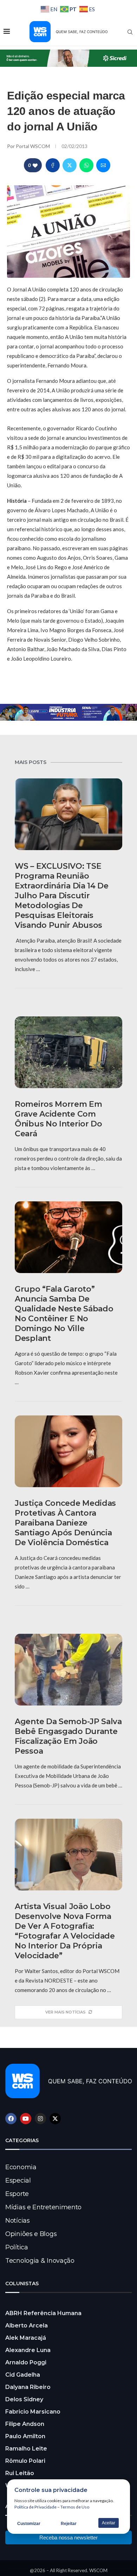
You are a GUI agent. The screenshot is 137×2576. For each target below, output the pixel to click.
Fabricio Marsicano (33, 2412)
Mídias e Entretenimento (43, 2207)
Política (17, 2247)
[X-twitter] (55, 2119)
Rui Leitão (20, 2473)
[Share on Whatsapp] (86, 165)
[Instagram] (40, 2119)
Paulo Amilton (25, 2436)
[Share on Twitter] (70, 165)
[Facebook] (11, 2119)
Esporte (17, 2194)
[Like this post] (35, 165)
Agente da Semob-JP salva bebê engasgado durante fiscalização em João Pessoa (68, 1736)
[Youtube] (26, 2119)
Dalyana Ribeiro (28, 2387)
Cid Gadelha (23, 2375)
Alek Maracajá (26, 2338)
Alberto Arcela (27, 2326)
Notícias (18, 2221)
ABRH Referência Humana (43, 2313)
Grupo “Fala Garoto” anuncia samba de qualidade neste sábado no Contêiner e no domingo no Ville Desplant (64, 1314)
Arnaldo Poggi (26, 2362)
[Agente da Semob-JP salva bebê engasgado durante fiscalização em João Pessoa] (68, 1670)
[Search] (130, 32)
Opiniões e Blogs (31, 2234)
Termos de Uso (75, 2507)
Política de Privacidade (35, 2507)
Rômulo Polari (25, 2461)
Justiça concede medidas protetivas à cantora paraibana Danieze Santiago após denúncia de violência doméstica (65, 1523)
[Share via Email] (103, 165)
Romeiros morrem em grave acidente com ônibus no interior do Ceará (58, 1119)
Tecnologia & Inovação (40, 2261)
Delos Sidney (24, 2399)
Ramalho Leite (26, 2449)
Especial (18, 2180)
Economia (21, 2167)
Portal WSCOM (33, 146)
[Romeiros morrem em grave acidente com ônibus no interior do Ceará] (68, 1052)
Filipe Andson (25, 2424)
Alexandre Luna (28, 2350)
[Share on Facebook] (53, 165)
